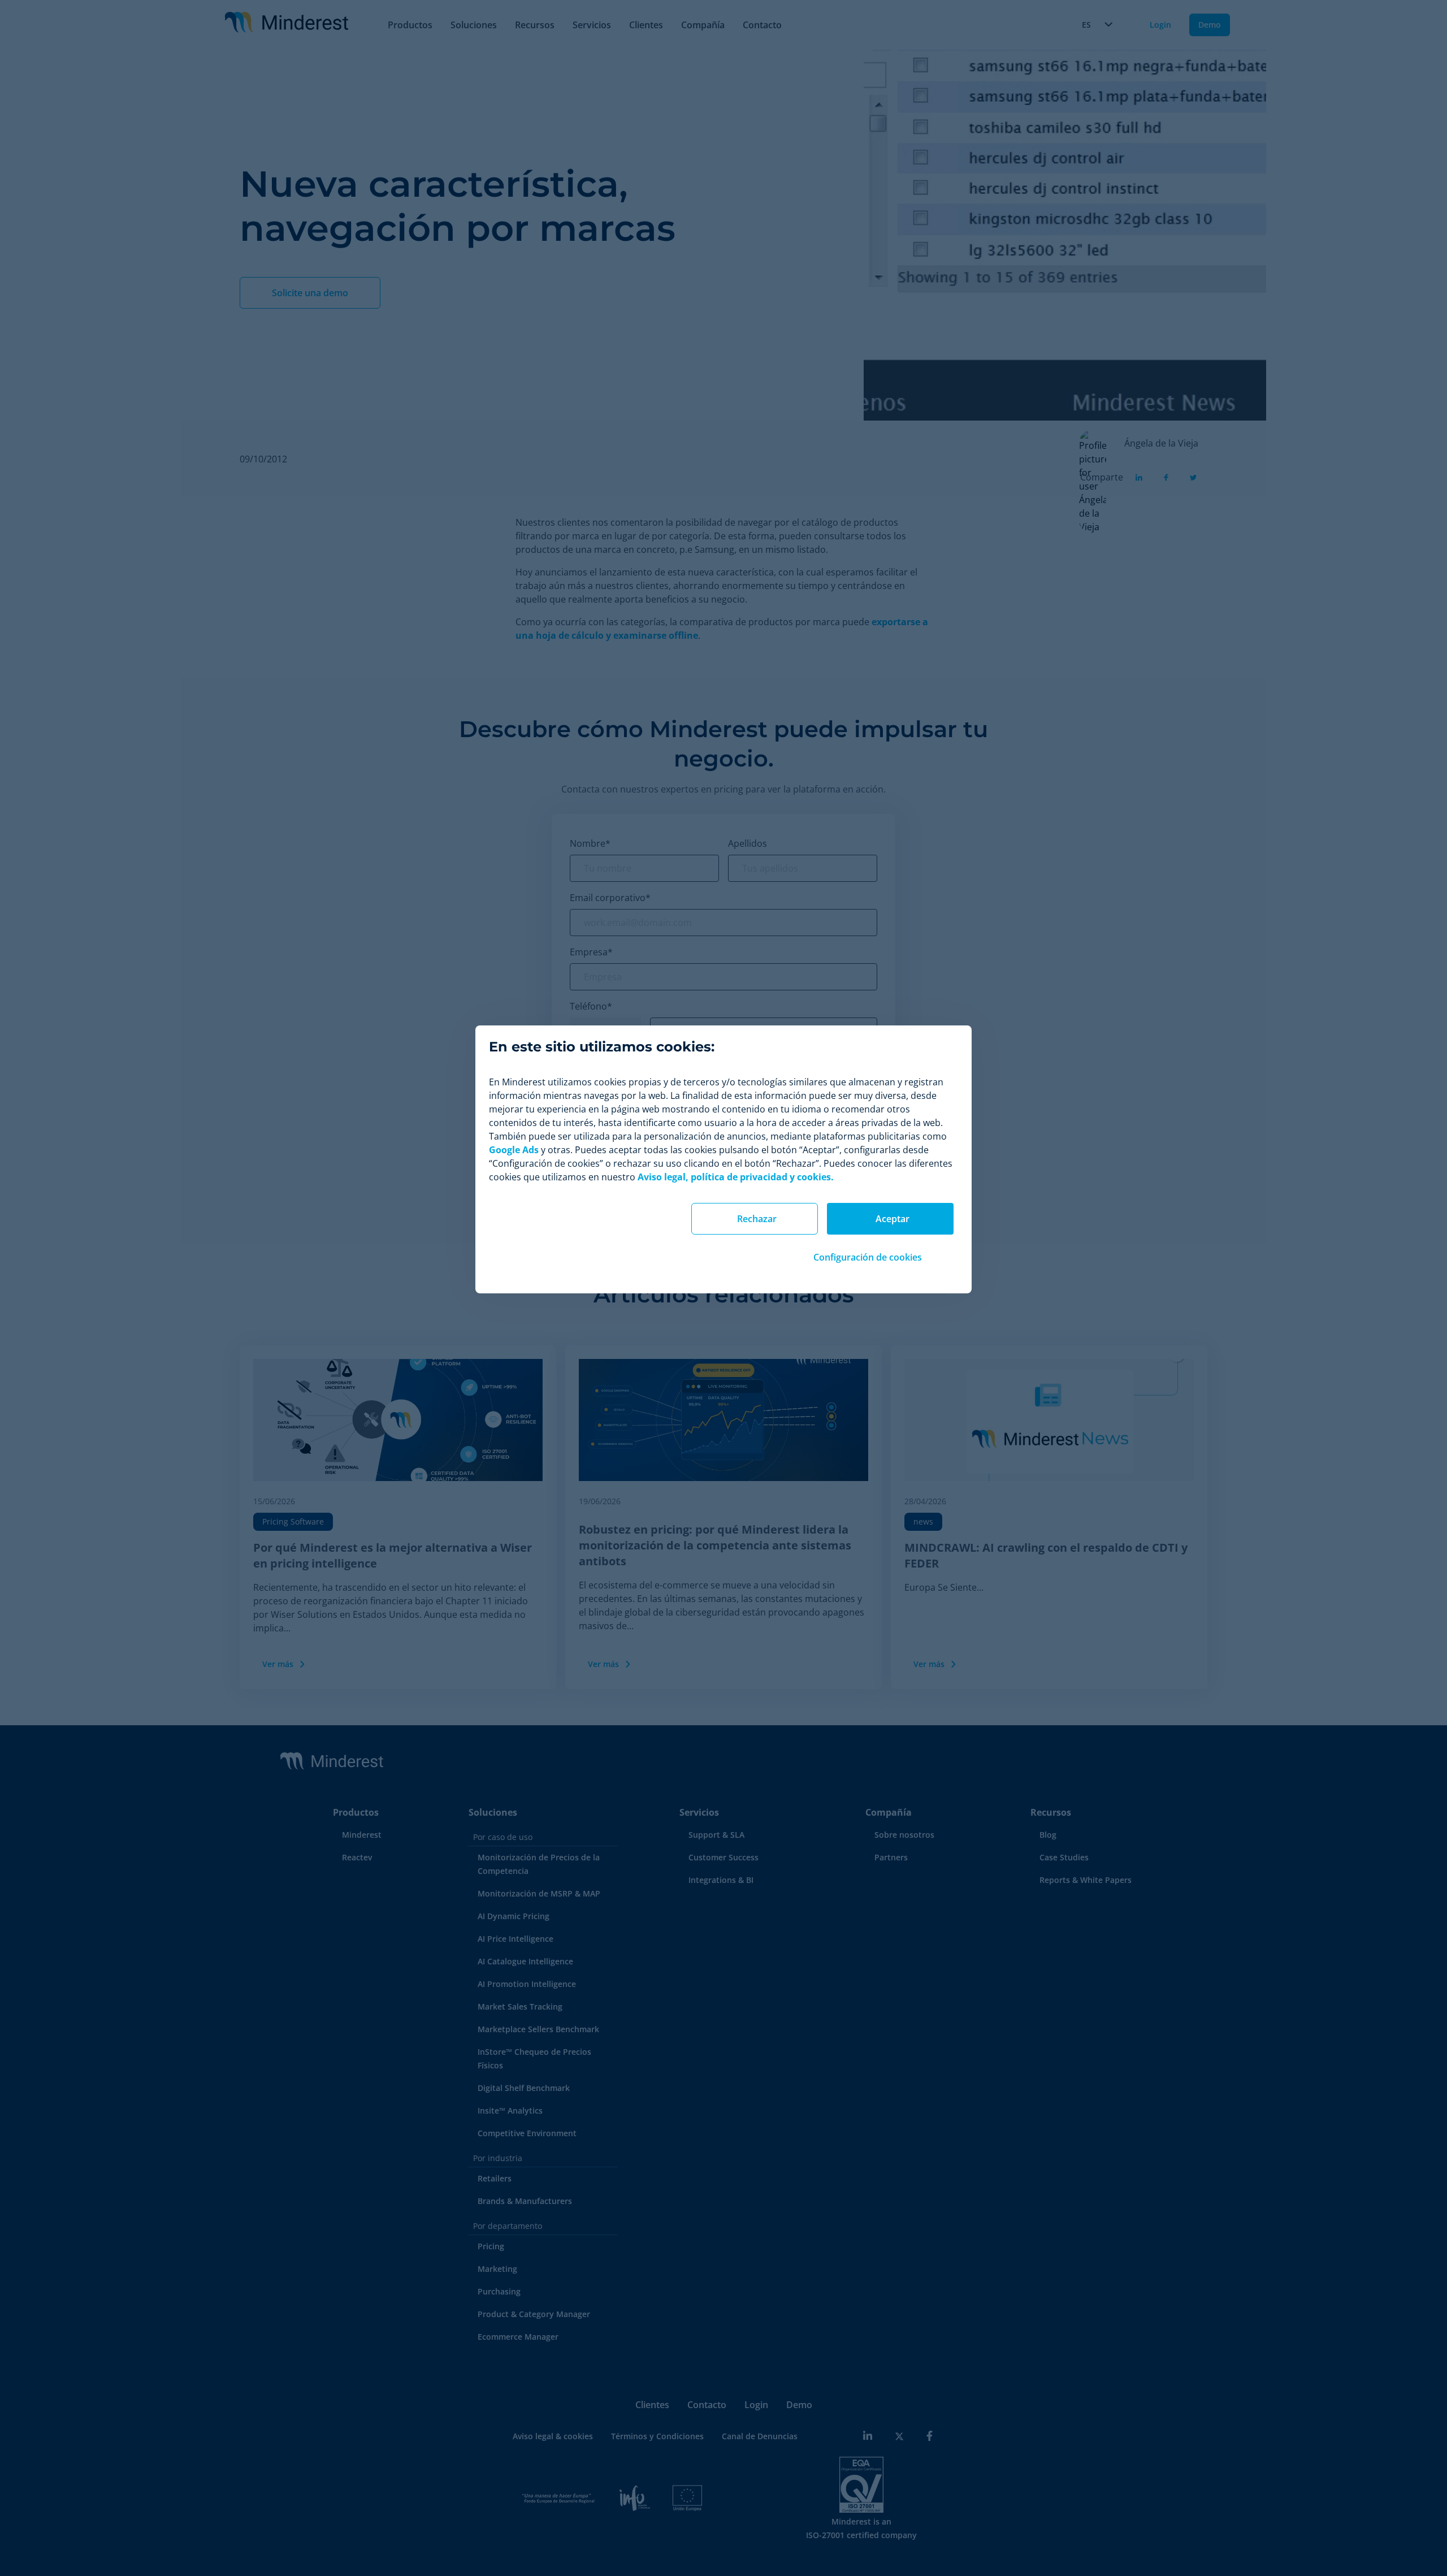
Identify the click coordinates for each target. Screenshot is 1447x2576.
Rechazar (757, 1219)
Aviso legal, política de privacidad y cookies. (736, 1177)
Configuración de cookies (868, 1257)
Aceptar (893, 1219)
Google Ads (514, 1150)
